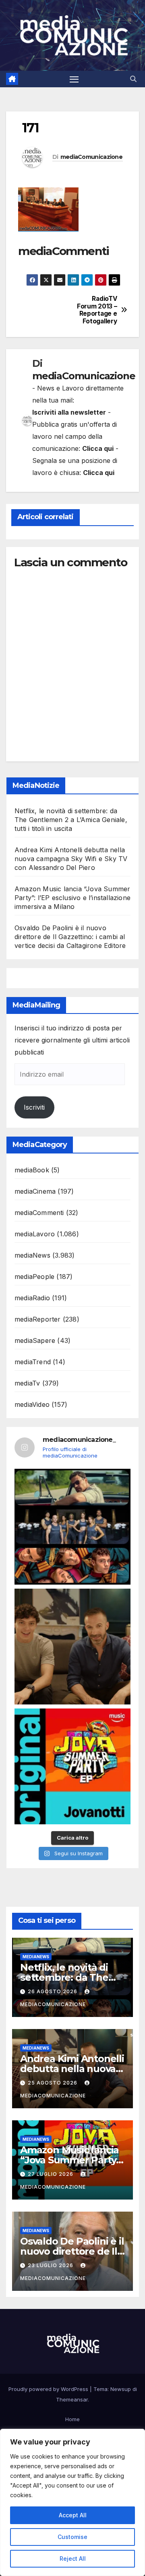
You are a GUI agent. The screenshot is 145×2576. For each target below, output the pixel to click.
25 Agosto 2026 (53, 2083)
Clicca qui (98, 448)
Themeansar (72, 2399)
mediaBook (32, 1170)
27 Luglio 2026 (51, 2174)
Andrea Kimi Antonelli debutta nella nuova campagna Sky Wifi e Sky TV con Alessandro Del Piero (71, 859)
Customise (72, 2537)
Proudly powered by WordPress (49, 2389)
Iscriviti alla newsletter (69, 412)
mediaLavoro (35, 1234)
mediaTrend (33, 1362)
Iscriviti (34, 1107)
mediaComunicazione (91, 157)
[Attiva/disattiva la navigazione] (74, 79)
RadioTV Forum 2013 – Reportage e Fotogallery (97, 310)
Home (72, 2419)
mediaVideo (32, 1404)
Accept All (73, 2515)
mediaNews (32, 1255)
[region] (72, 2502)
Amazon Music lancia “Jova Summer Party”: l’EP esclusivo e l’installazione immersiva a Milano (72, 898)
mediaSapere (35, 1340)
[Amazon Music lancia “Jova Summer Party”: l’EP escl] (72, 1766)
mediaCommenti (39, 1213)
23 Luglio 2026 (51, 2265)
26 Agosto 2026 (53, 1991)
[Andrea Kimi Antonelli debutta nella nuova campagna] (72, 1647)
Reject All (73, 2559)
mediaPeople (34, 1277)
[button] (133, 79)
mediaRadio (32, 1298)
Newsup (121, 2389)
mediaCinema (35, 1191)
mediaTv (27, 1383)
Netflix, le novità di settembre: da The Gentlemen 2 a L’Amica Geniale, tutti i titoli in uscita (71, 820)
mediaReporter (38, 1319)
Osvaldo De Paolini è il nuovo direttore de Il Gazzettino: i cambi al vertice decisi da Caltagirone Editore (70, 937)
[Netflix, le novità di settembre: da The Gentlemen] (72, 1527)
